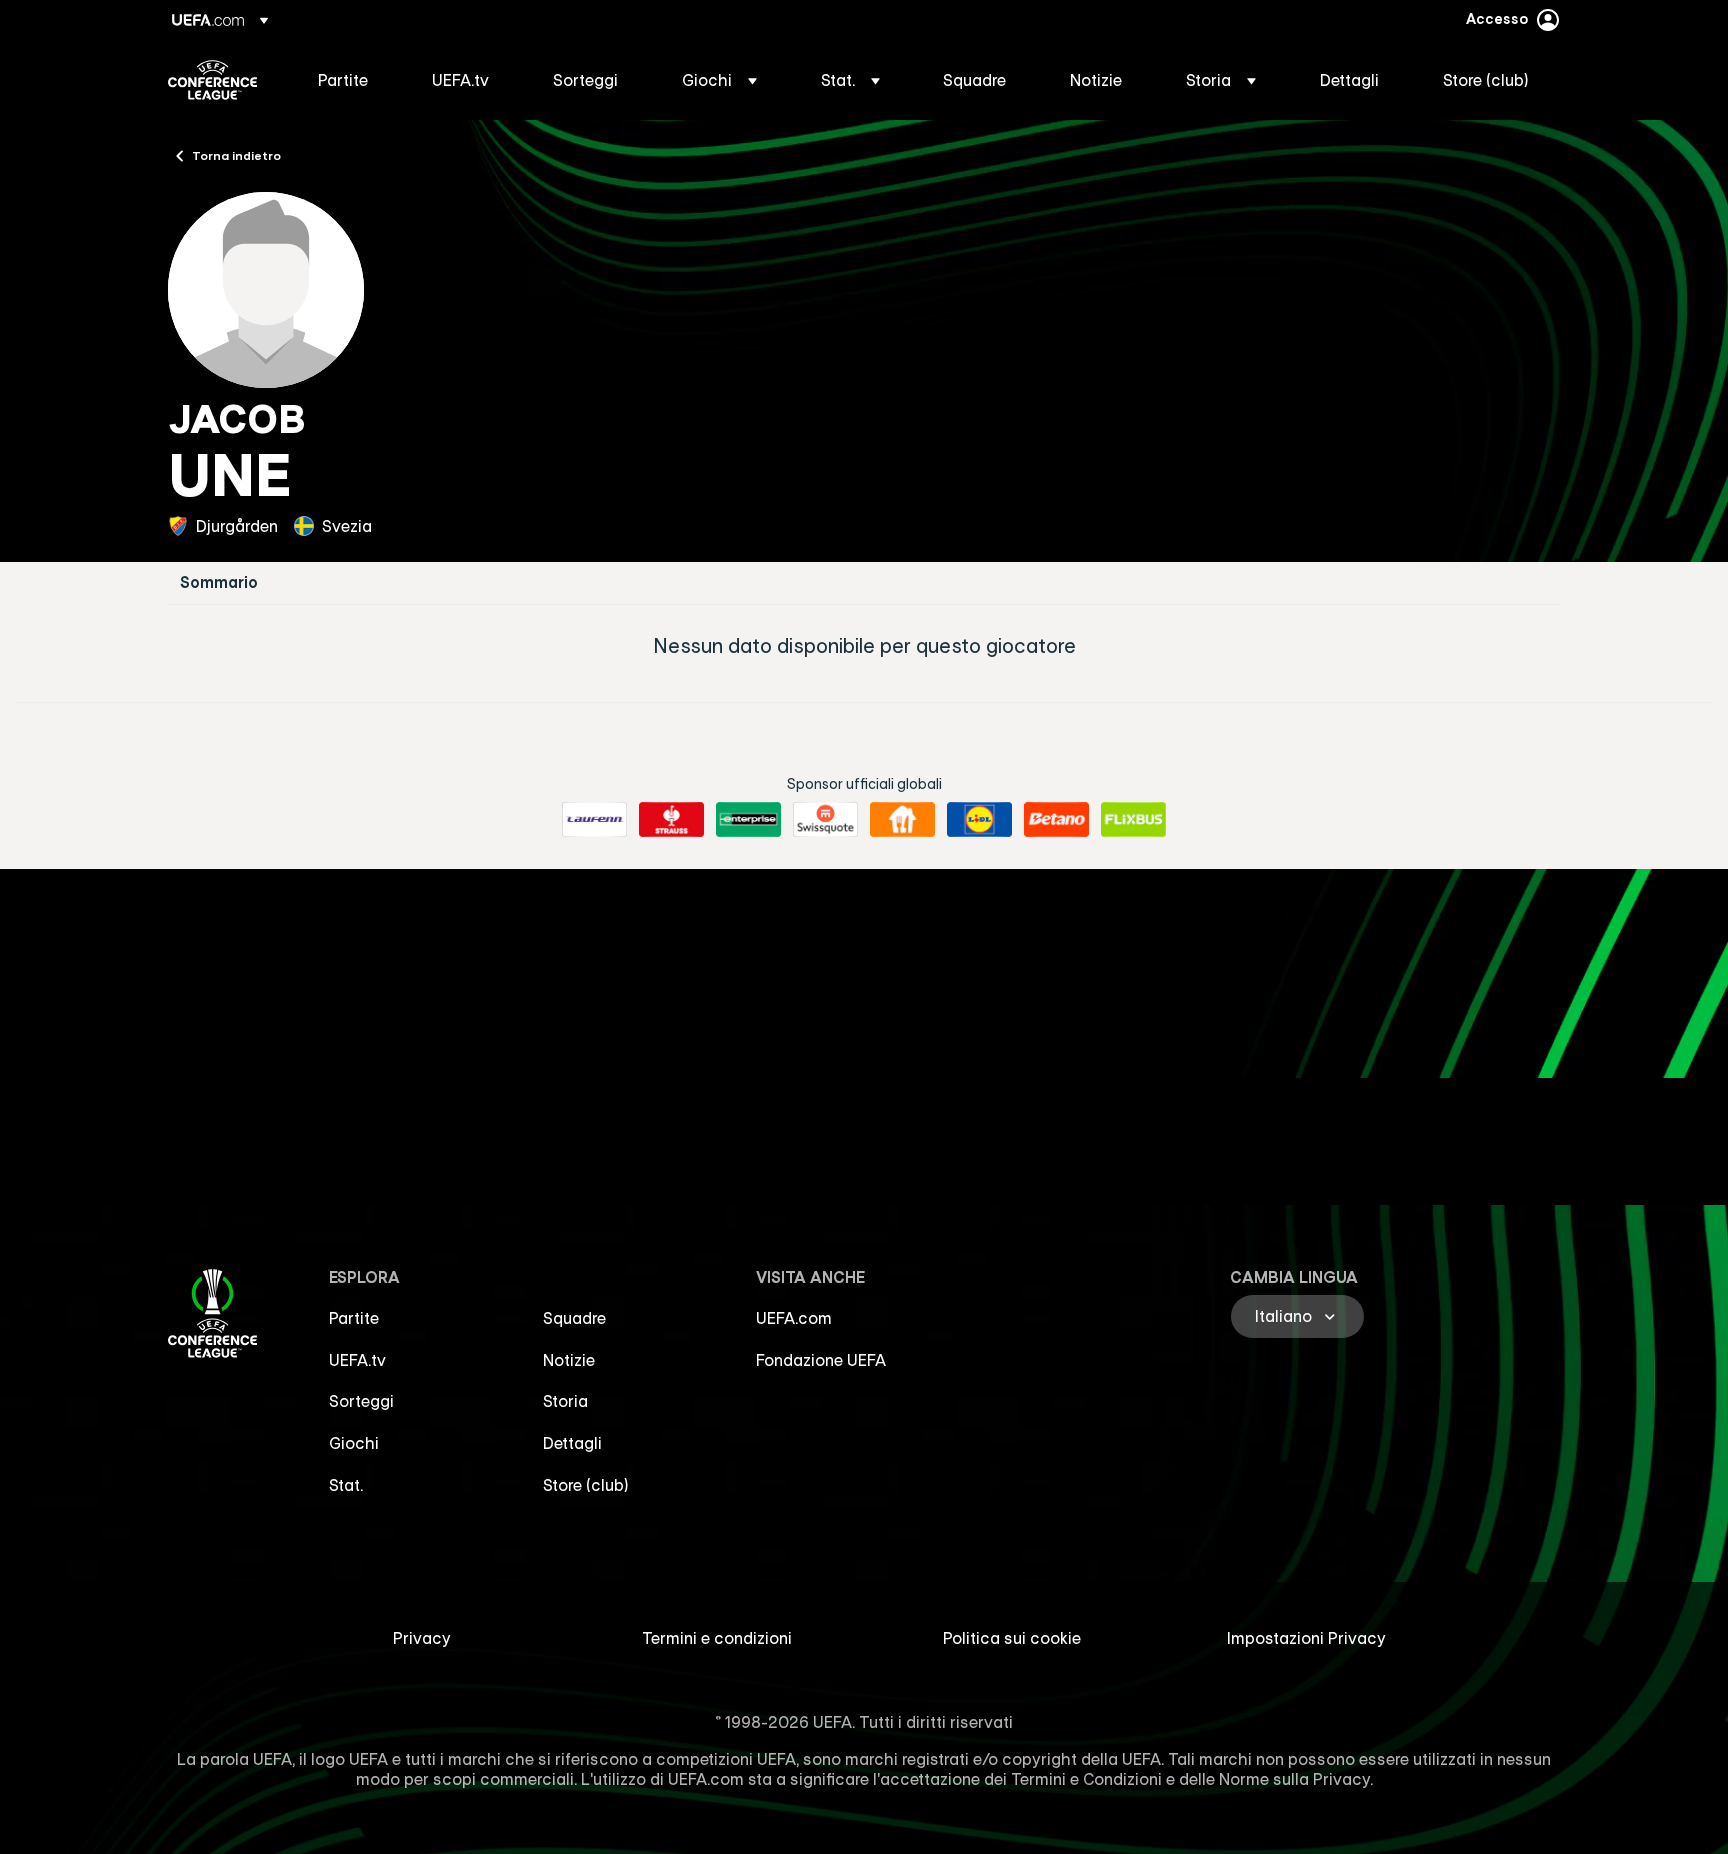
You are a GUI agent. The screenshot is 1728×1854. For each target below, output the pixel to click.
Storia (565, 1401)
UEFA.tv (357, 1360)
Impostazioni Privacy (1306, 1638)
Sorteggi (361, 1401)
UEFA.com (794, 1318)
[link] (343, 80)
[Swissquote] (825, 820)
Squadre (574, 1318)
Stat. (346, 1485)
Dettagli (572, 1443)
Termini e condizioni (717, 1638)
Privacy (422, 1638)
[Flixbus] (1133, 820)
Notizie (569, 1360)
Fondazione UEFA (821, 1360)
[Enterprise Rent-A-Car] (748, 820)
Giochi (354, 1443)
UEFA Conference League (212, 80)
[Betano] (1056, 820)
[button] (719, 80)
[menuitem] (350, 80)
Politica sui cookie (1012, 1638)
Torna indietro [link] (236, 155)
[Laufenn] (594, 820)
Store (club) (586, 1485)
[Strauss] (671, 820)
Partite (354, 1318)
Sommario (219, 582)
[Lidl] (979, 820)
